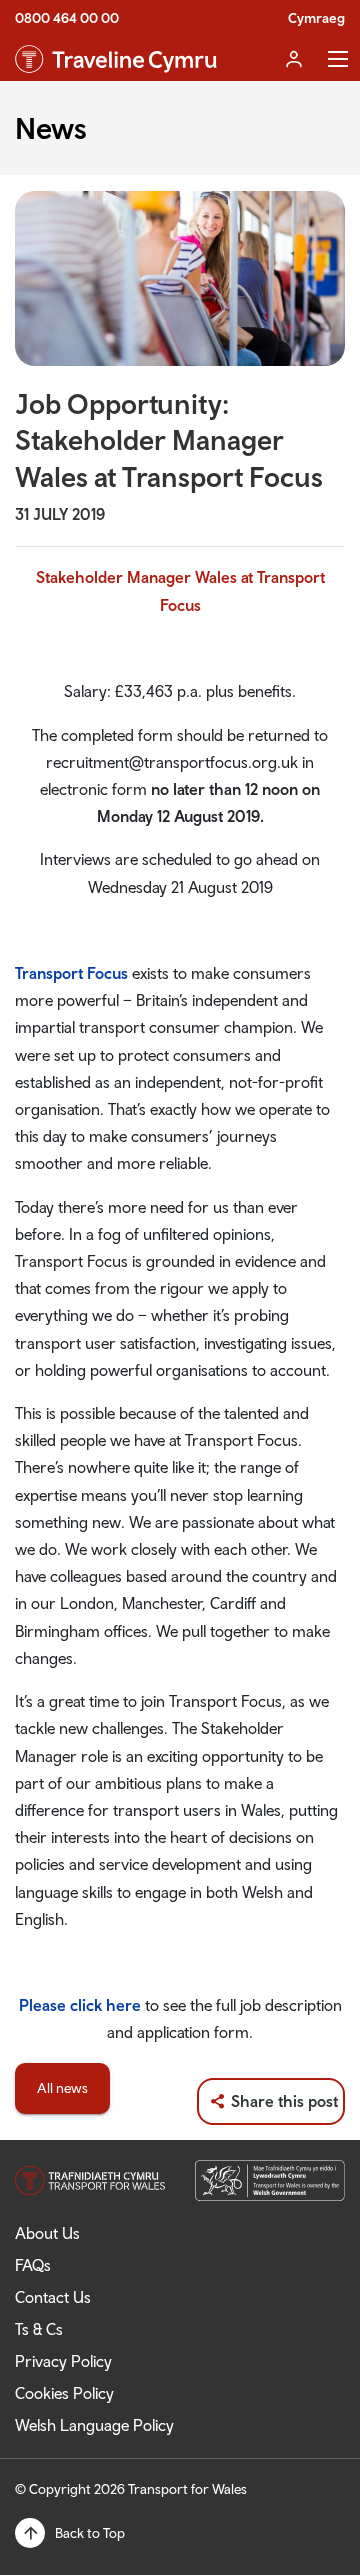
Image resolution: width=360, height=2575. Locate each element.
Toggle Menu (338, 59)
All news (62, 2088)
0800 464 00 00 (67, 18)
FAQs (33, 2265)
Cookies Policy (64, 2393)
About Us (47, 2233)
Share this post (284, 2101)
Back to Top (90, 2533)
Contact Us (53, 2297)
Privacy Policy (63, 2361)
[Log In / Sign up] (294, 59)
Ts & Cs (39, 2329)
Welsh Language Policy (94, 2425)
